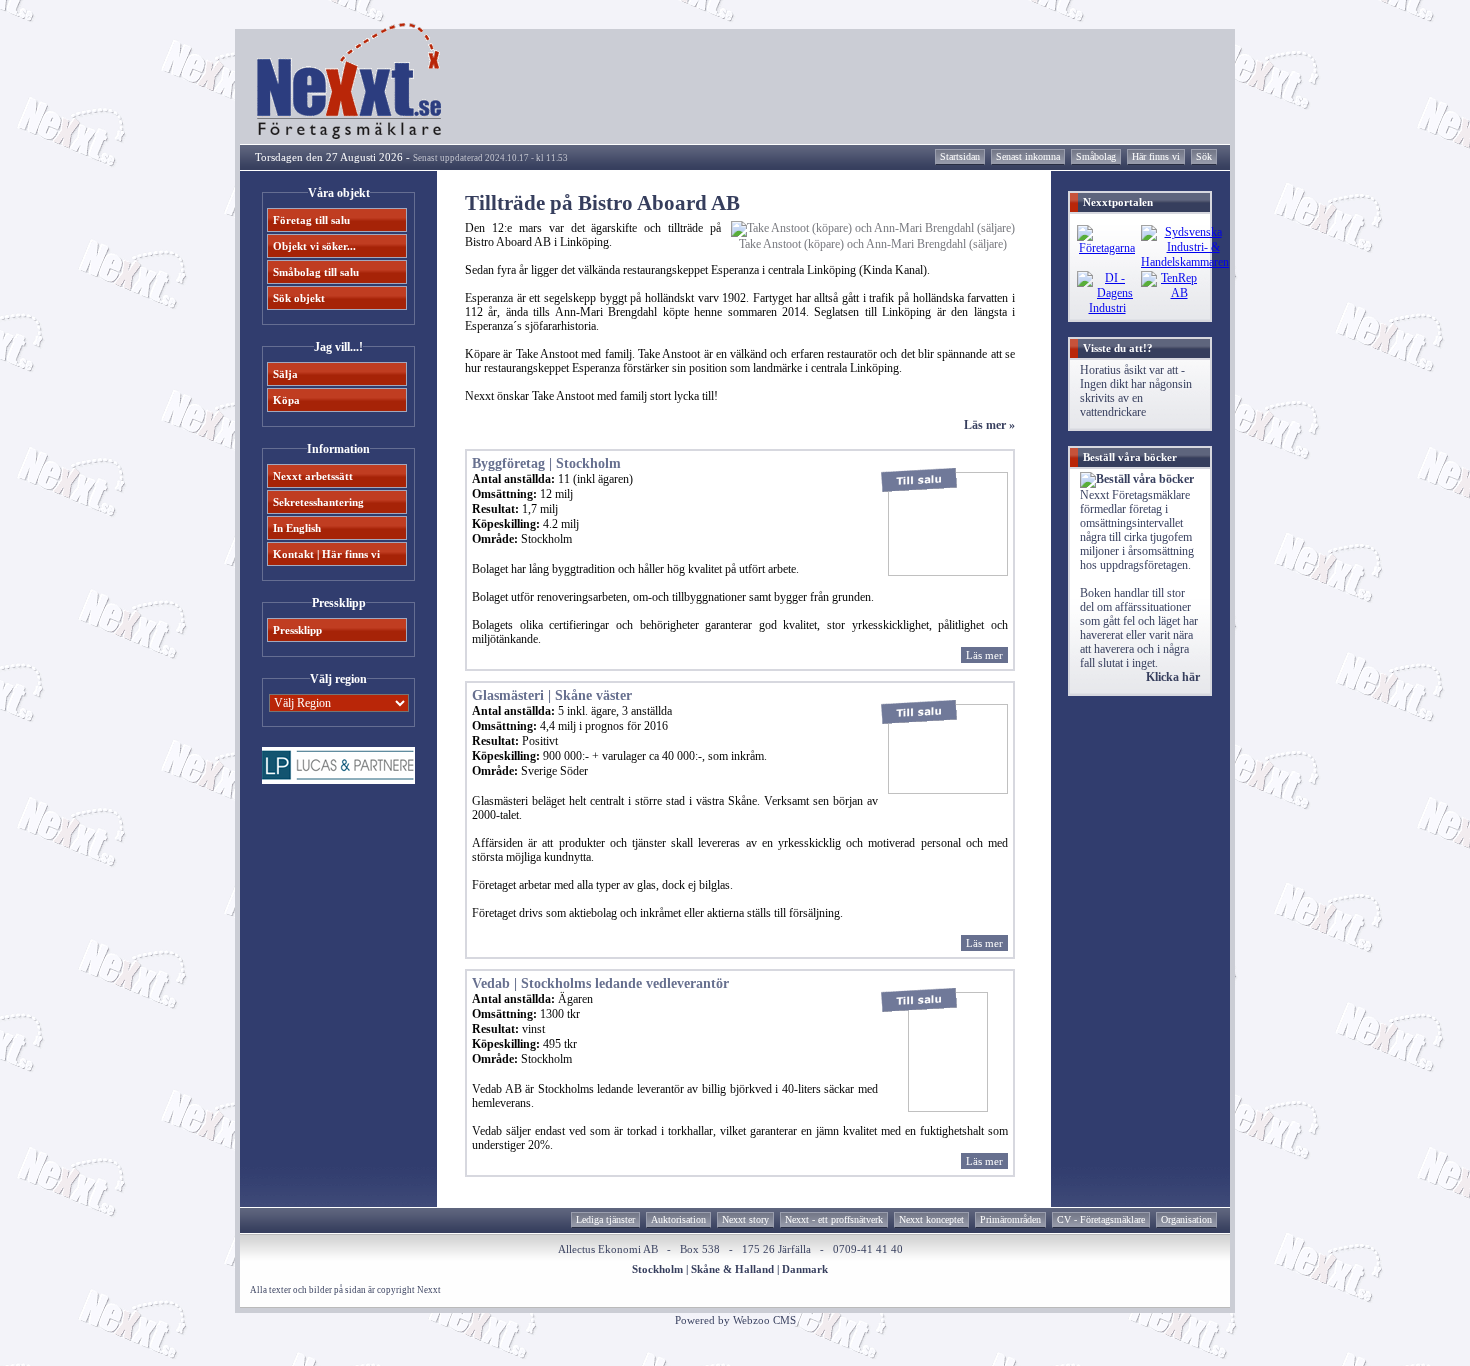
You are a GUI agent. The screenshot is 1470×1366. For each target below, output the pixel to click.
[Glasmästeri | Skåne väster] (948, 790)
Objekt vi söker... (314, 246)
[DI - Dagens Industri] (1107, 308)
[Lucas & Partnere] (338, 780)
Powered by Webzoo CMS (735, 1320)
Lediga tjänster (605, 1219)
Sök (1204, 156)
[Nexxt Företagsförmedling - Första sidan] (350, 135)
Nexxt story (745, 1219)
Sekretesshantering (318, 502)
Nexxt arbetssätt (313, 476)
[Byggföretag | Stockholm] (948, 572)
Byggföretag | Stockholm (546, 463)
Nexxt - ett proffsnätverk (834, 1219)
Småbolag (1096, 156)
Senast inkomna (1028, 156)
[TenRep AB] (1171, 293)
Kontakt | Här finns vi (326, 554)
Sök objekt (299, 298)
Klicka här (1173, 677)
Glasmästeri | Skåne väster (552, 695)
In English (297, 528)
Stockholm (657, 1269)
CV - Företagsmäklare (1101, 1219)
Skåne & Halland (732, 1269)
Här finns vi (1156, 156)
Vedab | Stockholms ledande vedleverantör (600, 983)
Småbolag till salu (316, 272)
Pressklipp (297, 630)
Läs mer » (989, 425)
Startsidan (960, 156)
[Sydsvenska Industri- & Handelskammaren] (1185, 262)
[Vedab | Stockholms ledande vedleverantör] (948, 1108)
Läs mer (984, 655)
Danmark (805, 1269)
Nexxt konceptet (931, 1219)
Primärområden (1010, 1219)
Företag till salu (311, 220)
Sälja (285, 374)
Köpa (286, 400)
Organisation (1186, 1219)
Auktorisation (678, 1219)
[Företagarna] (1107, 248)
